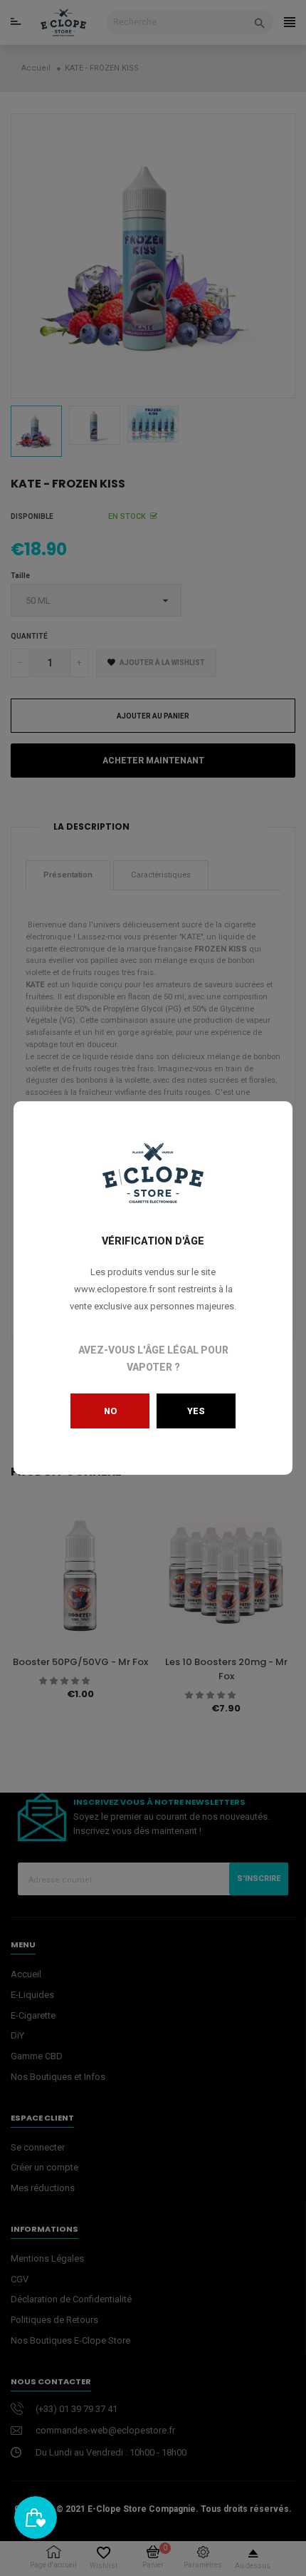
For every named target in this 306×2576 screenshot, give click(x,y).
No (110, 1411)
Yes (196, 1411)
